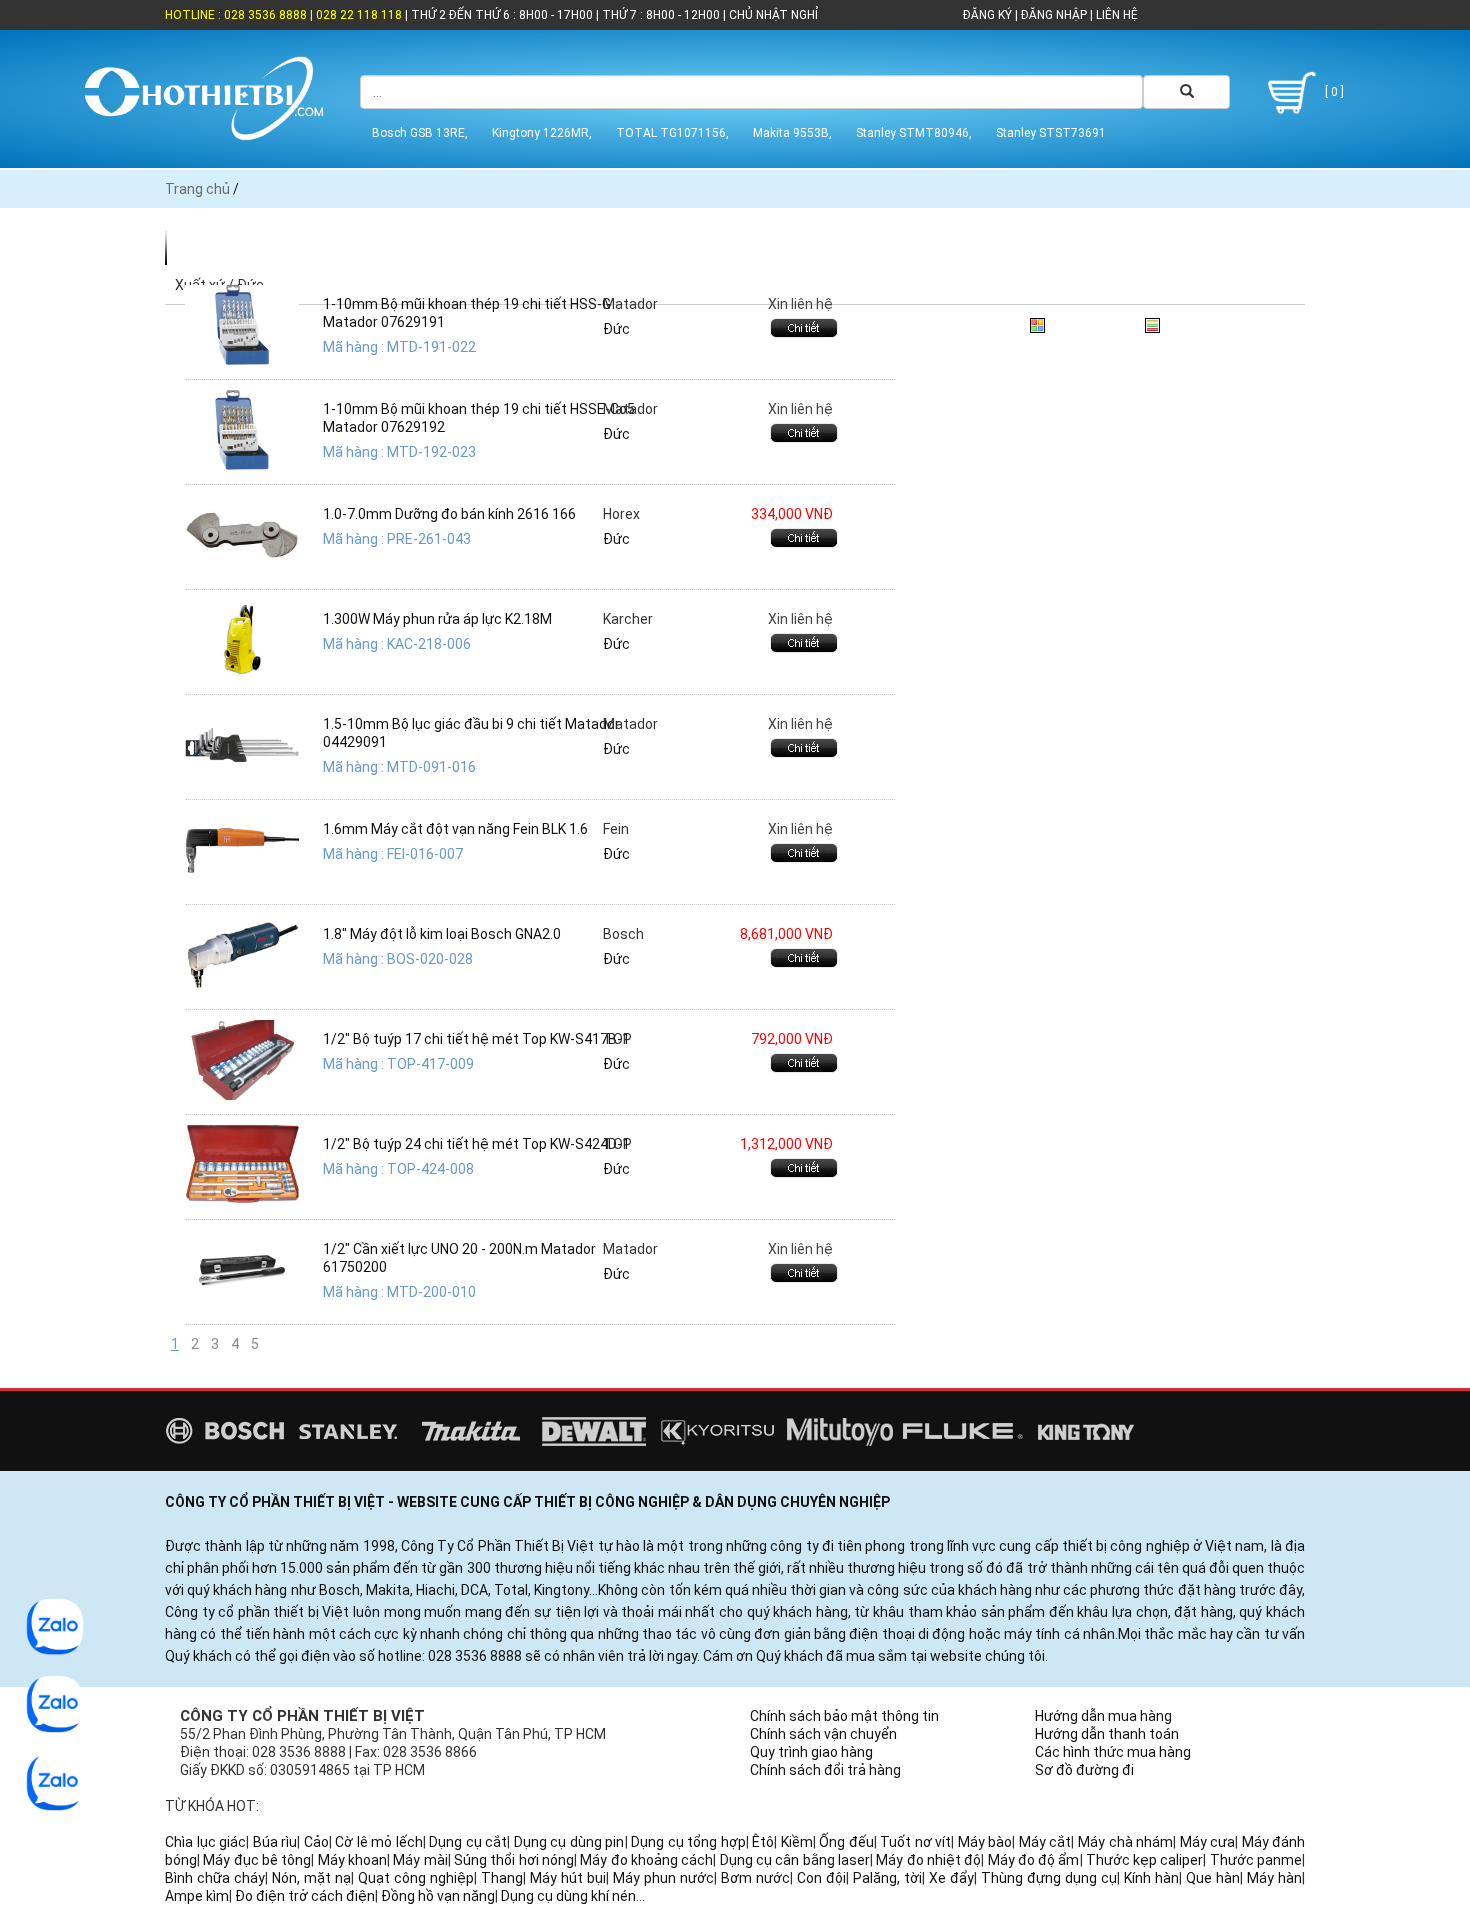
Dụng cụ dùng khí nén (568, 1896)
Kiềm (797, 1842)
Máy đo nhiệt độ (928, 1860)
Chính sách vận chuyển (823, 1734)
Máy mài (420, 1860)
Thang (502, 1878)
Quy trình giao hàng (811, 1752)
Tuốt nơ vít (915, 1842)
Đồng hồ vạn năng (438, 1896)
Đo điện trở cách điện (305, 1896)
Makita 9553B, (792, 133)
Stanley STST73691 (1051, 133)
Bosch (623, 934)
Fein (616, 829)
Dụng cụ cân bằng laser (795, 1860)
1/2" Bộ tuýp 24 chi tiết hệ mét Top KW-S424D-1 (476, 1144)
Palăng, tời (887, 1878)
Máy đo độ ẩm (1034, 1860)
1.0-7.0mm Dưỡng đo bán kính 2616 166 (449, 514)
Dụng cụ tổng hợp (688, 1842)
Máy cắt (1045, 1842)
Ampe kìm (197, 1896)
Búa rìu (275, 1842)
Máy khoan (352, 1860)
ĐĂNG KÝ (987, 15)
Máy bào (985, 1842)
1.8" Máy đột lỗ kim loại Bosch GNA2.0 (442, 934)
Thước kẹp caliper (1145, 1860)
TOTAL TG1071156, (672, 133)
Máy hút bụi (568, 1878)
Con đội (821, 1878)
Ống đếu (846, 1842)
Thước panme (1256, 1860)
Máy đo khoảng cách (646, 1860)
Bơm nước (755, 1878)
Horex (621, 514)
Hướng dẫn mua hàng (1103, 1716)
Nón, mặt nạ (311, 1878)
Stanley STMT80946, (914, 133)
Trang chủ (197, 189)
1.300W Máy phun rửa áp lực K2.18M (437, 619)
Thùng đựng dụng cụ (1049, 1878)
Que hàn (1213, 1878)
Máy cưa (1208, 1842)
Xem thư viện (1093, 322)
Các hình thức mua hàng (1113, 1752)
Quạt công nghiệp (416, 1878)
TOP (617, 1039)
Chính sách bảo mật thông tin (844, 1716)
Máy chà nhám (1125, 1842)
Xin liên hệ (800, 304)
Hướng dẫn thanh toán (1107, 1734)
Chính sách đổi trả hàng (825, 1770)
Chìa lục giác (205, 1842)
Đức (616, 329)
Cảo (316, 1842)
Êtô (763, 1842)
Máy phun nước (663, 1878)
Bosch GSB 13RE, (420, 133)
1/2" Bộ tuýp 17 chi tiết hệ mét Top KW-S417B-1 (476, 1039)
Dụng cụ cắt (468, 1842)
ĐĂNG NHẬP (1054, 15)
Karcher (628, 619)
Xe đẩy (951, 1878)
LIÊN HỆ (1115, 15)
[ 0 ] (1333, 92)
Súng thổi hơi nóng (514, 1860)
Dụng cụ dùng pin (569, 1842)
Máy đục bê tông (257, 1860)
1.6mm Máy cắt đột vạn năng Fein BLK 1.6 (455, 829)
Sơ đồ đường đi (1084, 1770)
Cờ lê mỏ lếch (379, 1842)
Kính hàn (1151, 1878)
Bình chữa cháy (215, 1878)
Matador (630, 304)
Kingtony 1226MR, (542, 133)
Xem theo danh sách (1231, 322)
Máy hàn (1274, 1878)
